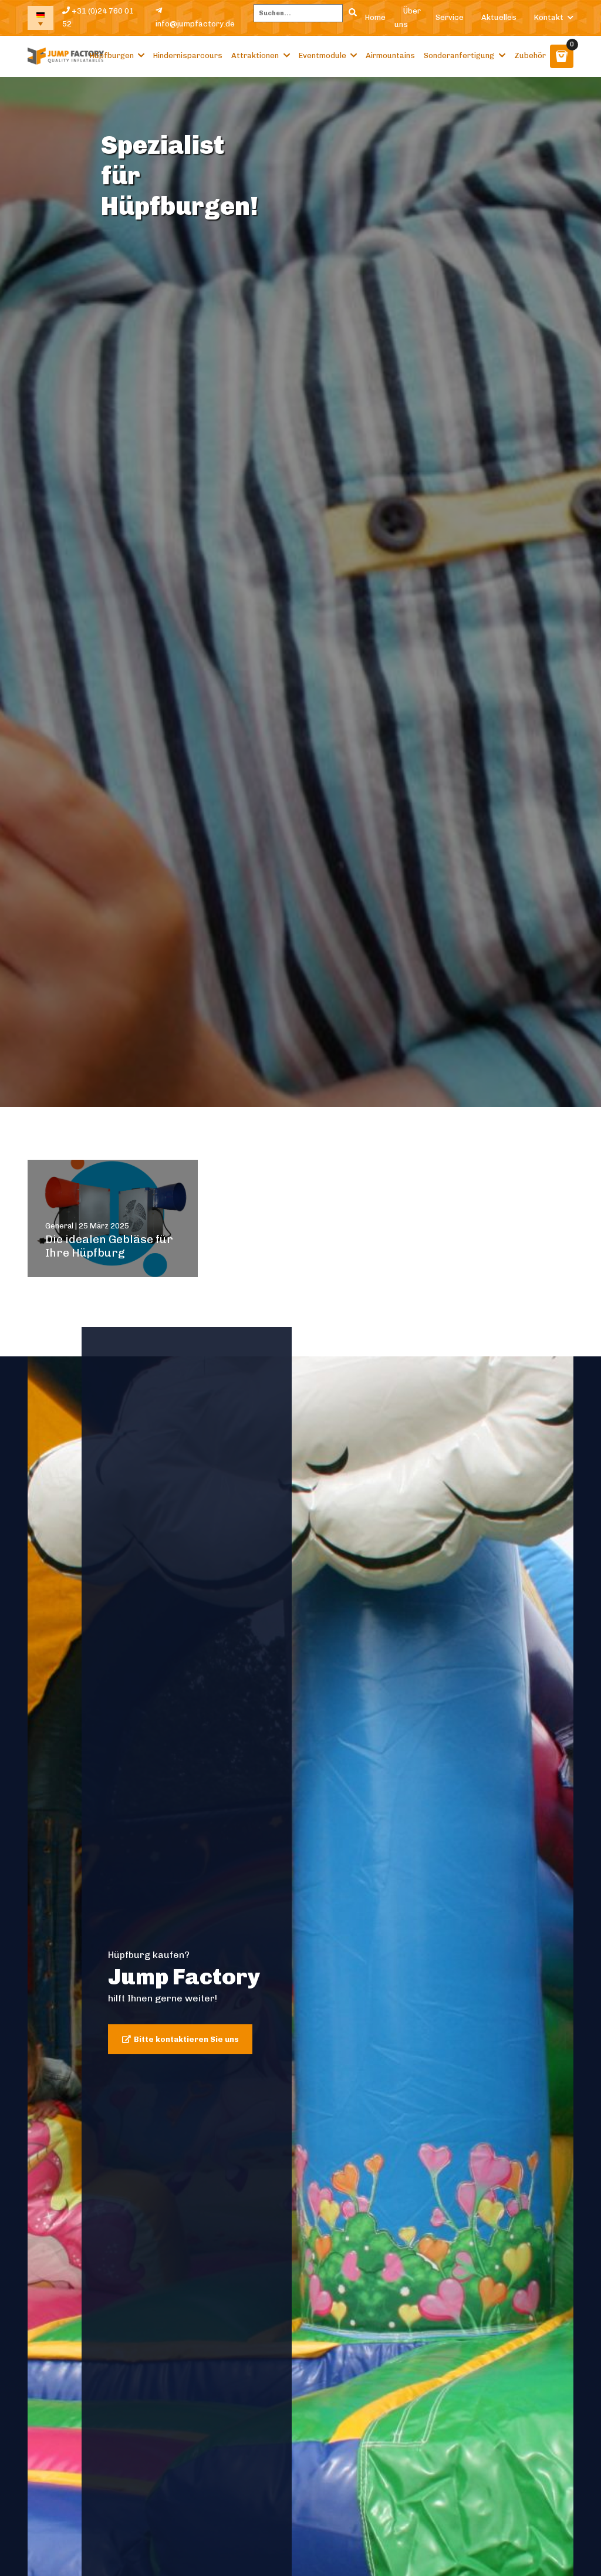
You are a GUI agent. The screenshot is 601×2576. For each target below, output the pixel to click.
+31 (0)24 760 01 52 (98, 18)
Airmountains (390, 55)
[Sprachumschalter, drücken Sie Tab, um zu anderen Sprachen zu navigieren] (40, 18)
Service (450, 17)
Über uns (408, 18)
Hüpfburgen (112, 55)
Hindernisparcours (188, 55)
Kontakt (549, 17)
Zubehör (530, 55)
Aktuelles (499, 17)
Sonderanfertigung (459, 55)
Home (375, 17)
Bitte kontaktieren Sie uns (186, 2039)
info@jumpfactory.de (195, 24)
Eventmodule (323, 55)
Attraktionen (255, 55)
